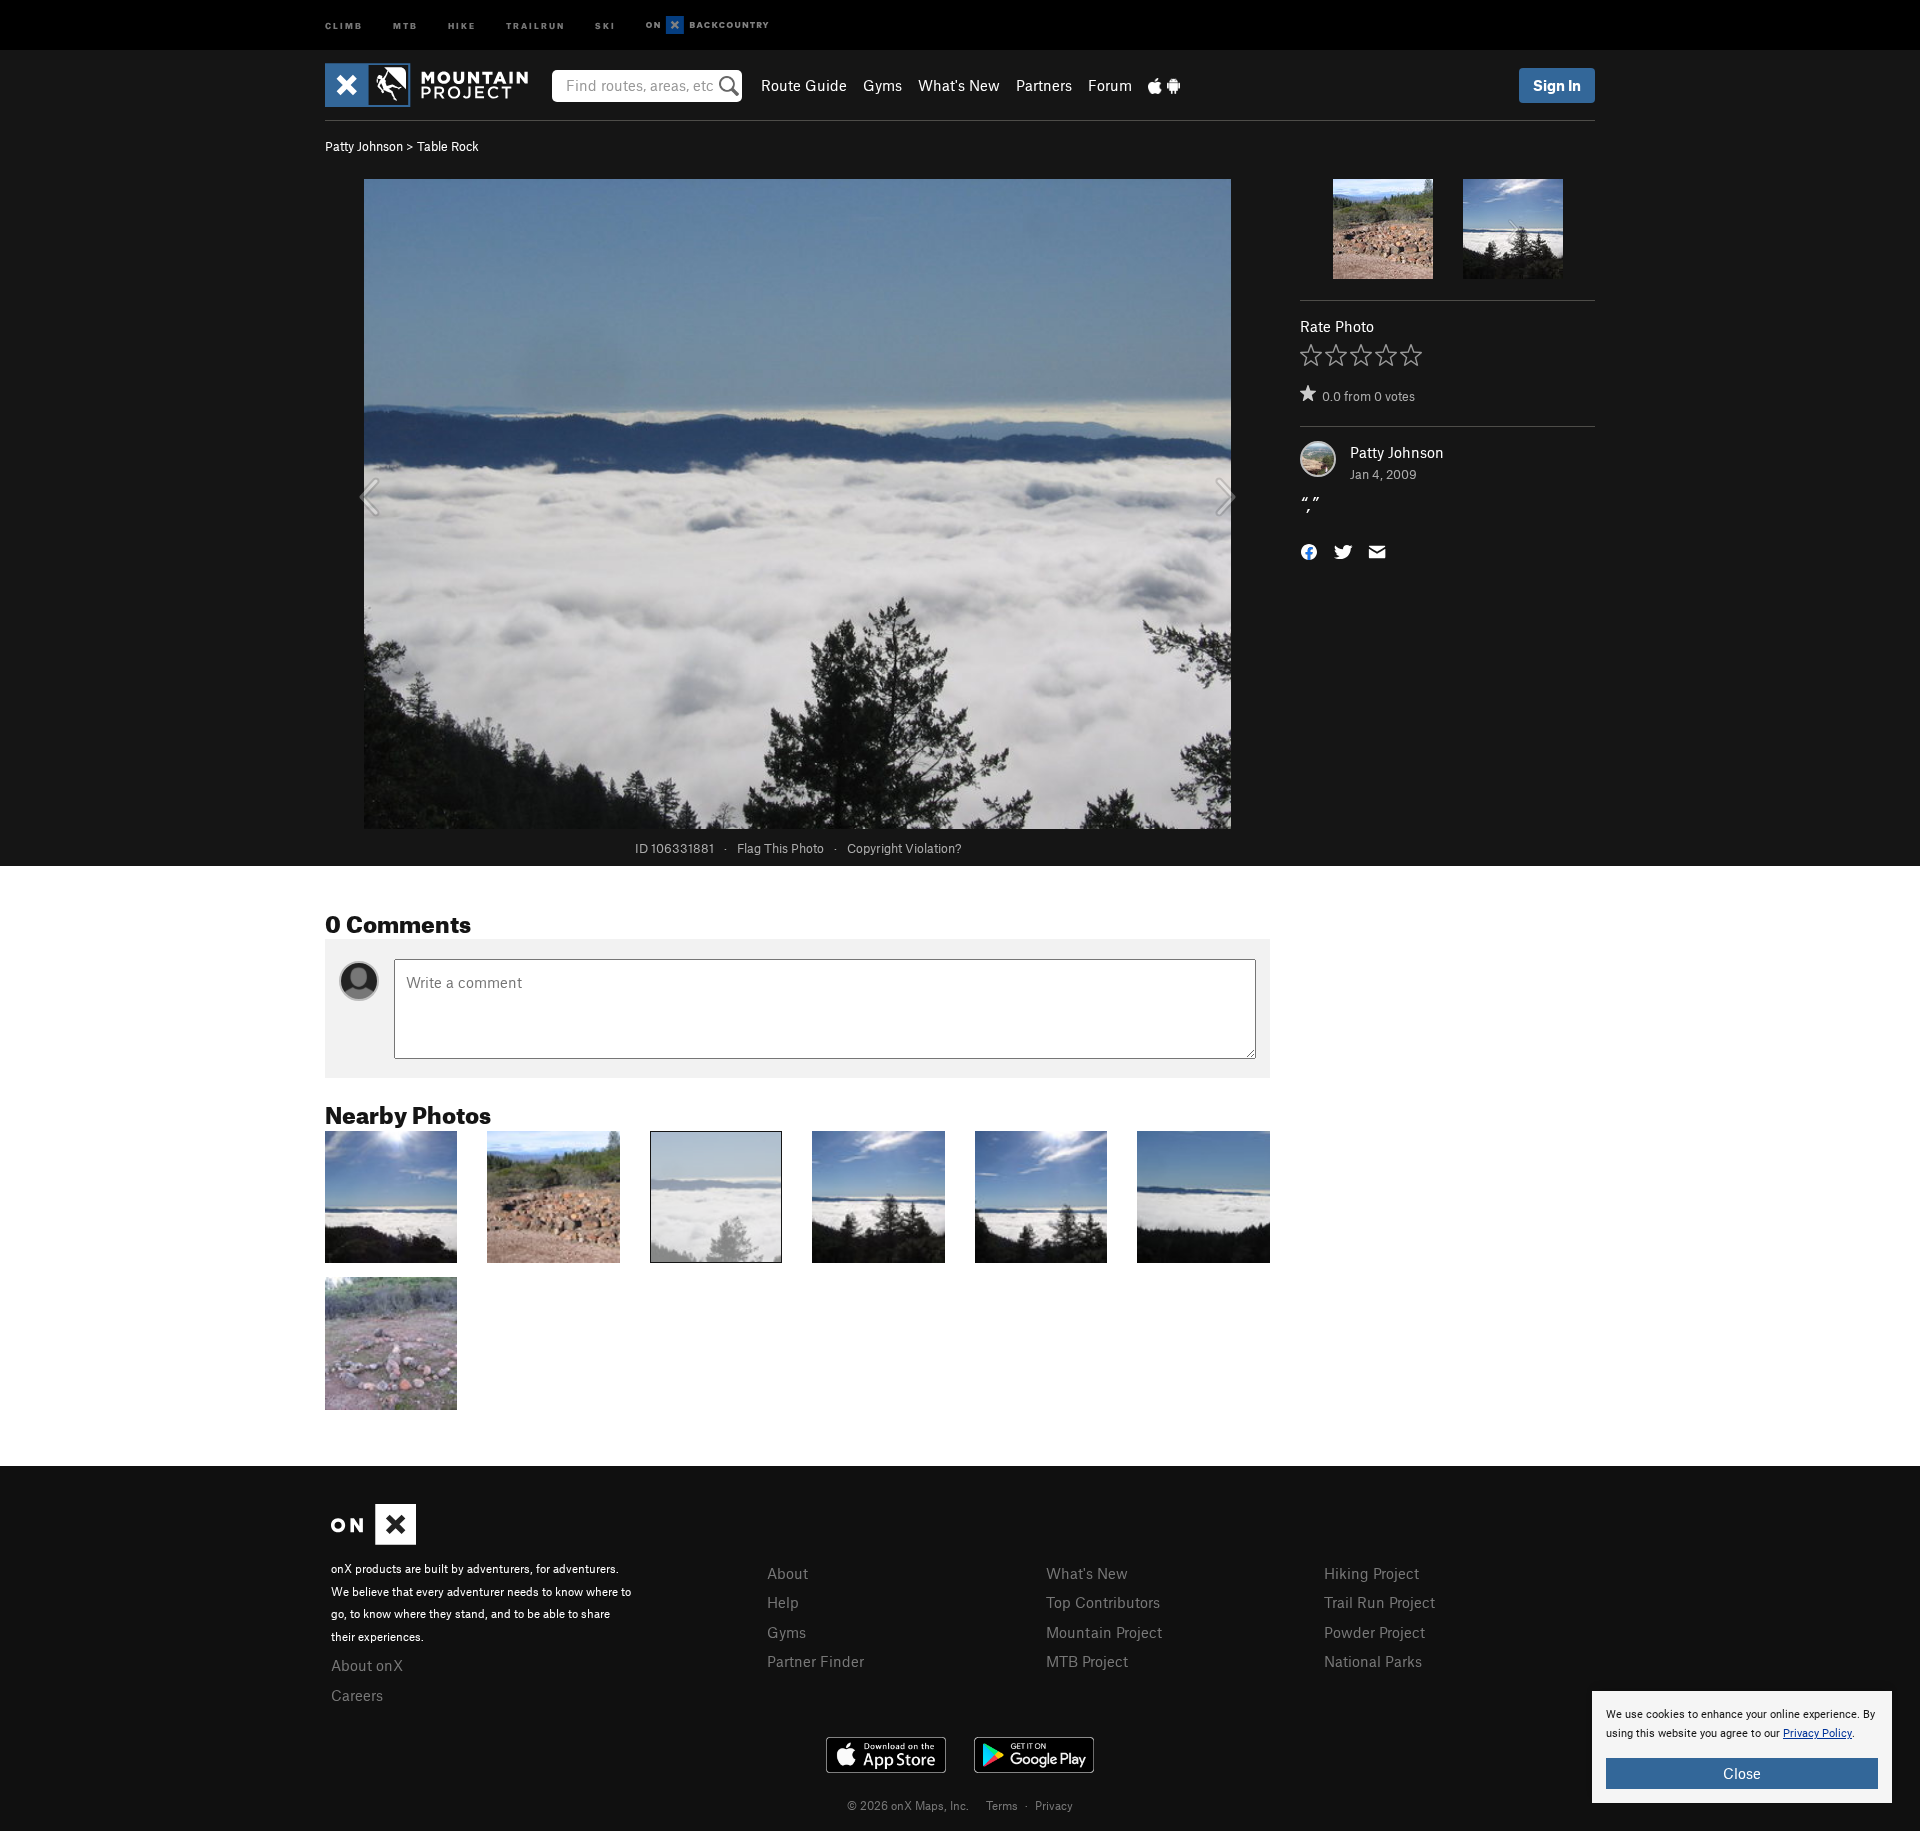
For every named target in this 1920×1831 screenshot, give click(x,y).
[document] (1742, 1747)
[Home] (436, 85)
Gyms (882, 85)
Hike (462, 24)
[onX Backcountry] (707, 25)
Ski (605, 24)
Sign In (1557, 85)
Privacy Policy (1817, 1733)
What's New (959, 85)
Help (783, 1602)
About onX (367, 1665)
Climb (344, 24)
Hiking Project (1371, 1573)
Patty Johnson (364, 146)
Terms (1002, 1805)
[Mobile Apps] (1164, 85)
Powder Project (1374, 1632)
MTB (405, 24)
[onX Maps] (373, 1539)
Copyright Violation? (904, 848)
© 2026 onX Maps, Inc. (908, 1805)
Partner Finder (815, 1661)
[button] (1309, 550)
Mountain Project (1104, 1632)
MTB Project (1087, 1661)
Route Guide (804, 85)
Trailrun (535, 24)
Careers (357, 1695)
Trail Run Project (1379, 1602)
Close (1742, 1773)
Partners (1044, 85)
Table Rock (448, 146)
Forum (1110, 85)
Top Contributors (1103, 1602)
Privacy (1054, 1805)
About (787, 1573)
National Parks (1373, 1661)
